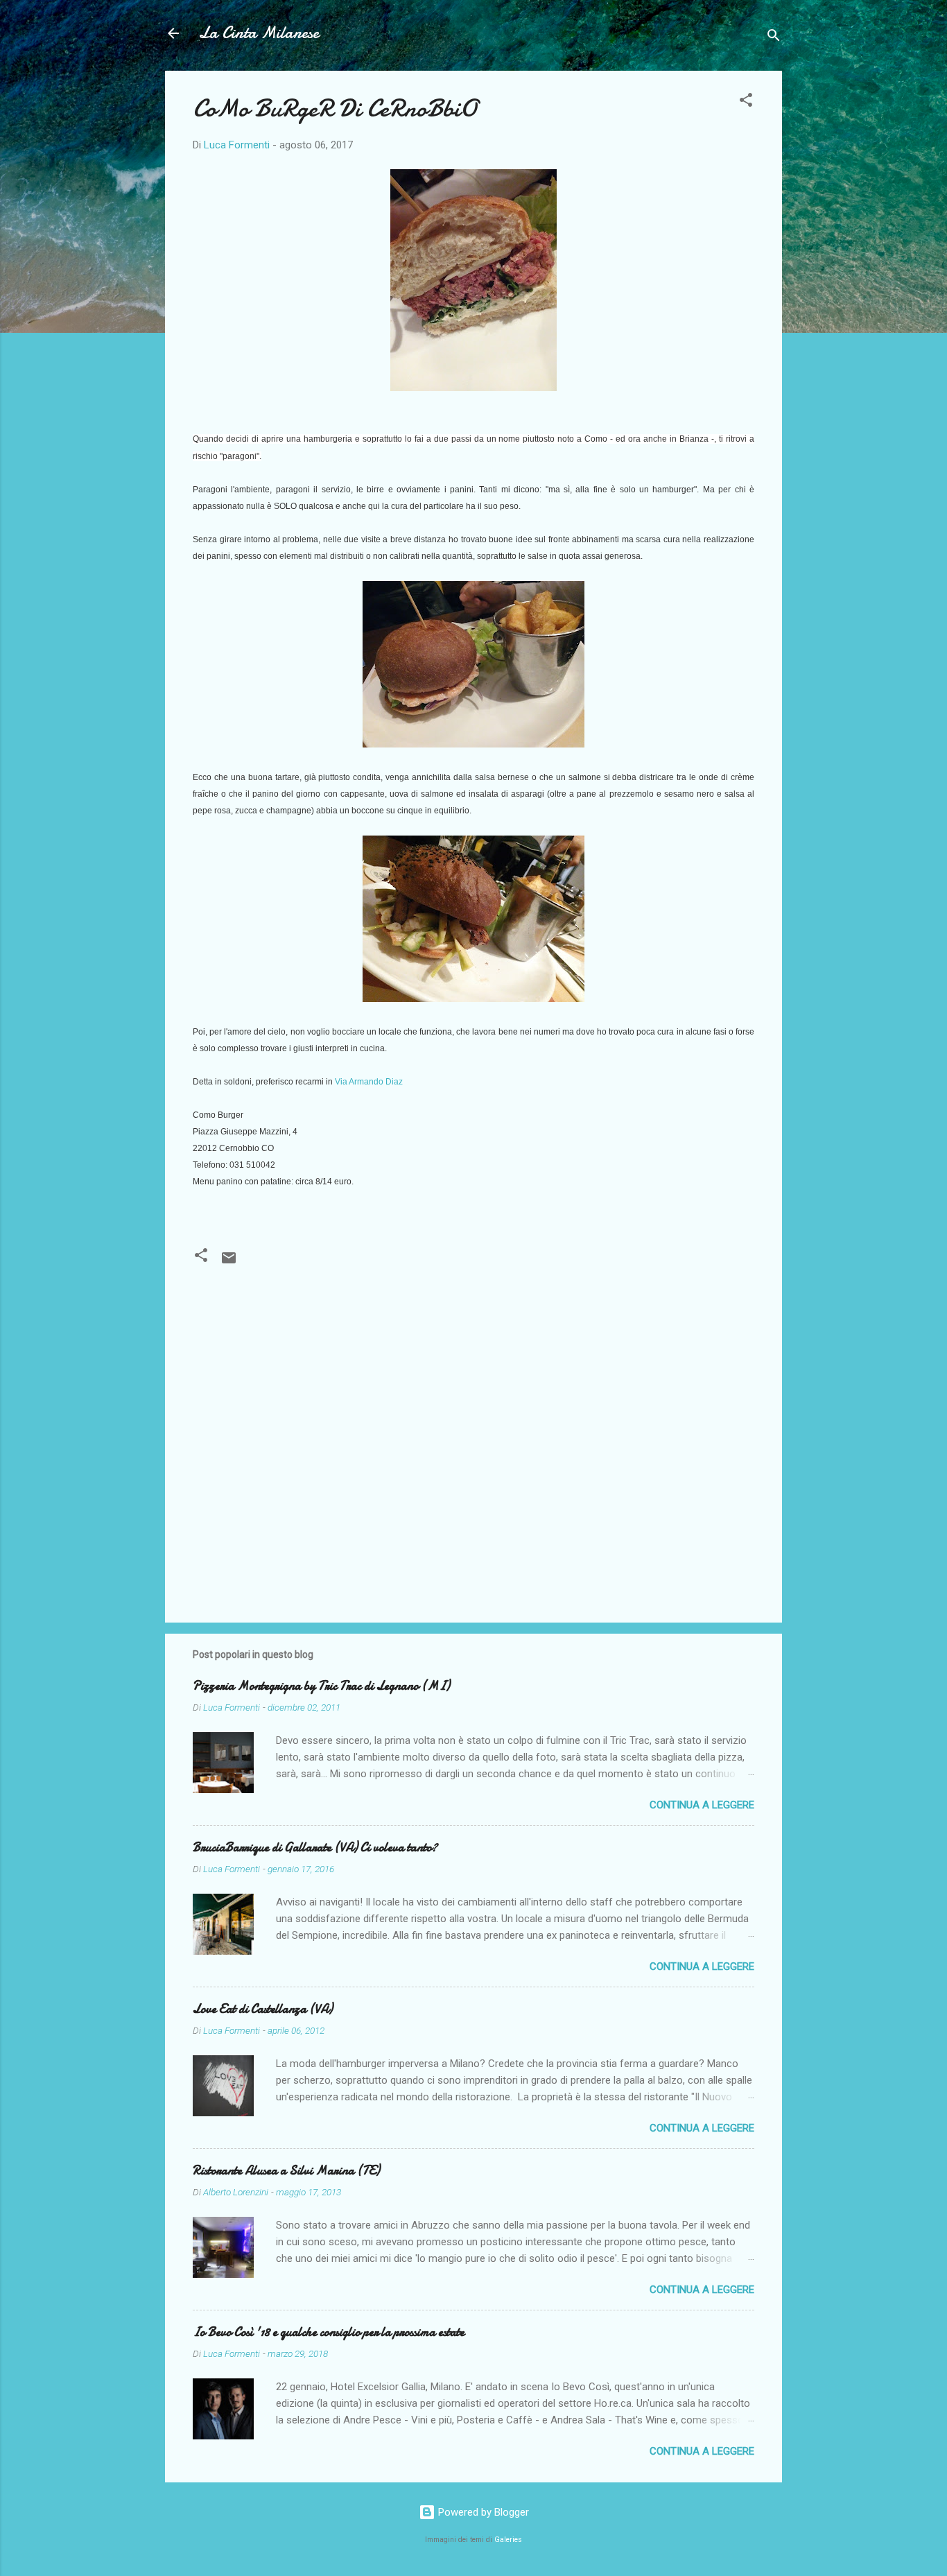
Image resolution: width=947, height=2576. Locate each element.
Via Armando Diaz (369, 1082)
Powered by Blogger (482, 2512)
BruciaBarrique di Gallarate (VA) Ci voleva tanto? (315, 1848)
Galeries (508, 2540)
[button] (746, 102)
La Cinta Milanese (259, 33)
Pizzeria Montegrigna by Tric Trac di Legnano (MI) (321, 1686)
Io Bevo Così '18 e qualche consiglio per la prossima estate (329, 2332)
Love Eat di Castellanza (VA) (263, 2009)
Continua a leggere (702, 1805)
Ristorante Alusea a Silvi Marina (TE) (286, 2171)
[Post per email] (229, 1263)
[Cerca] (774, 38)
